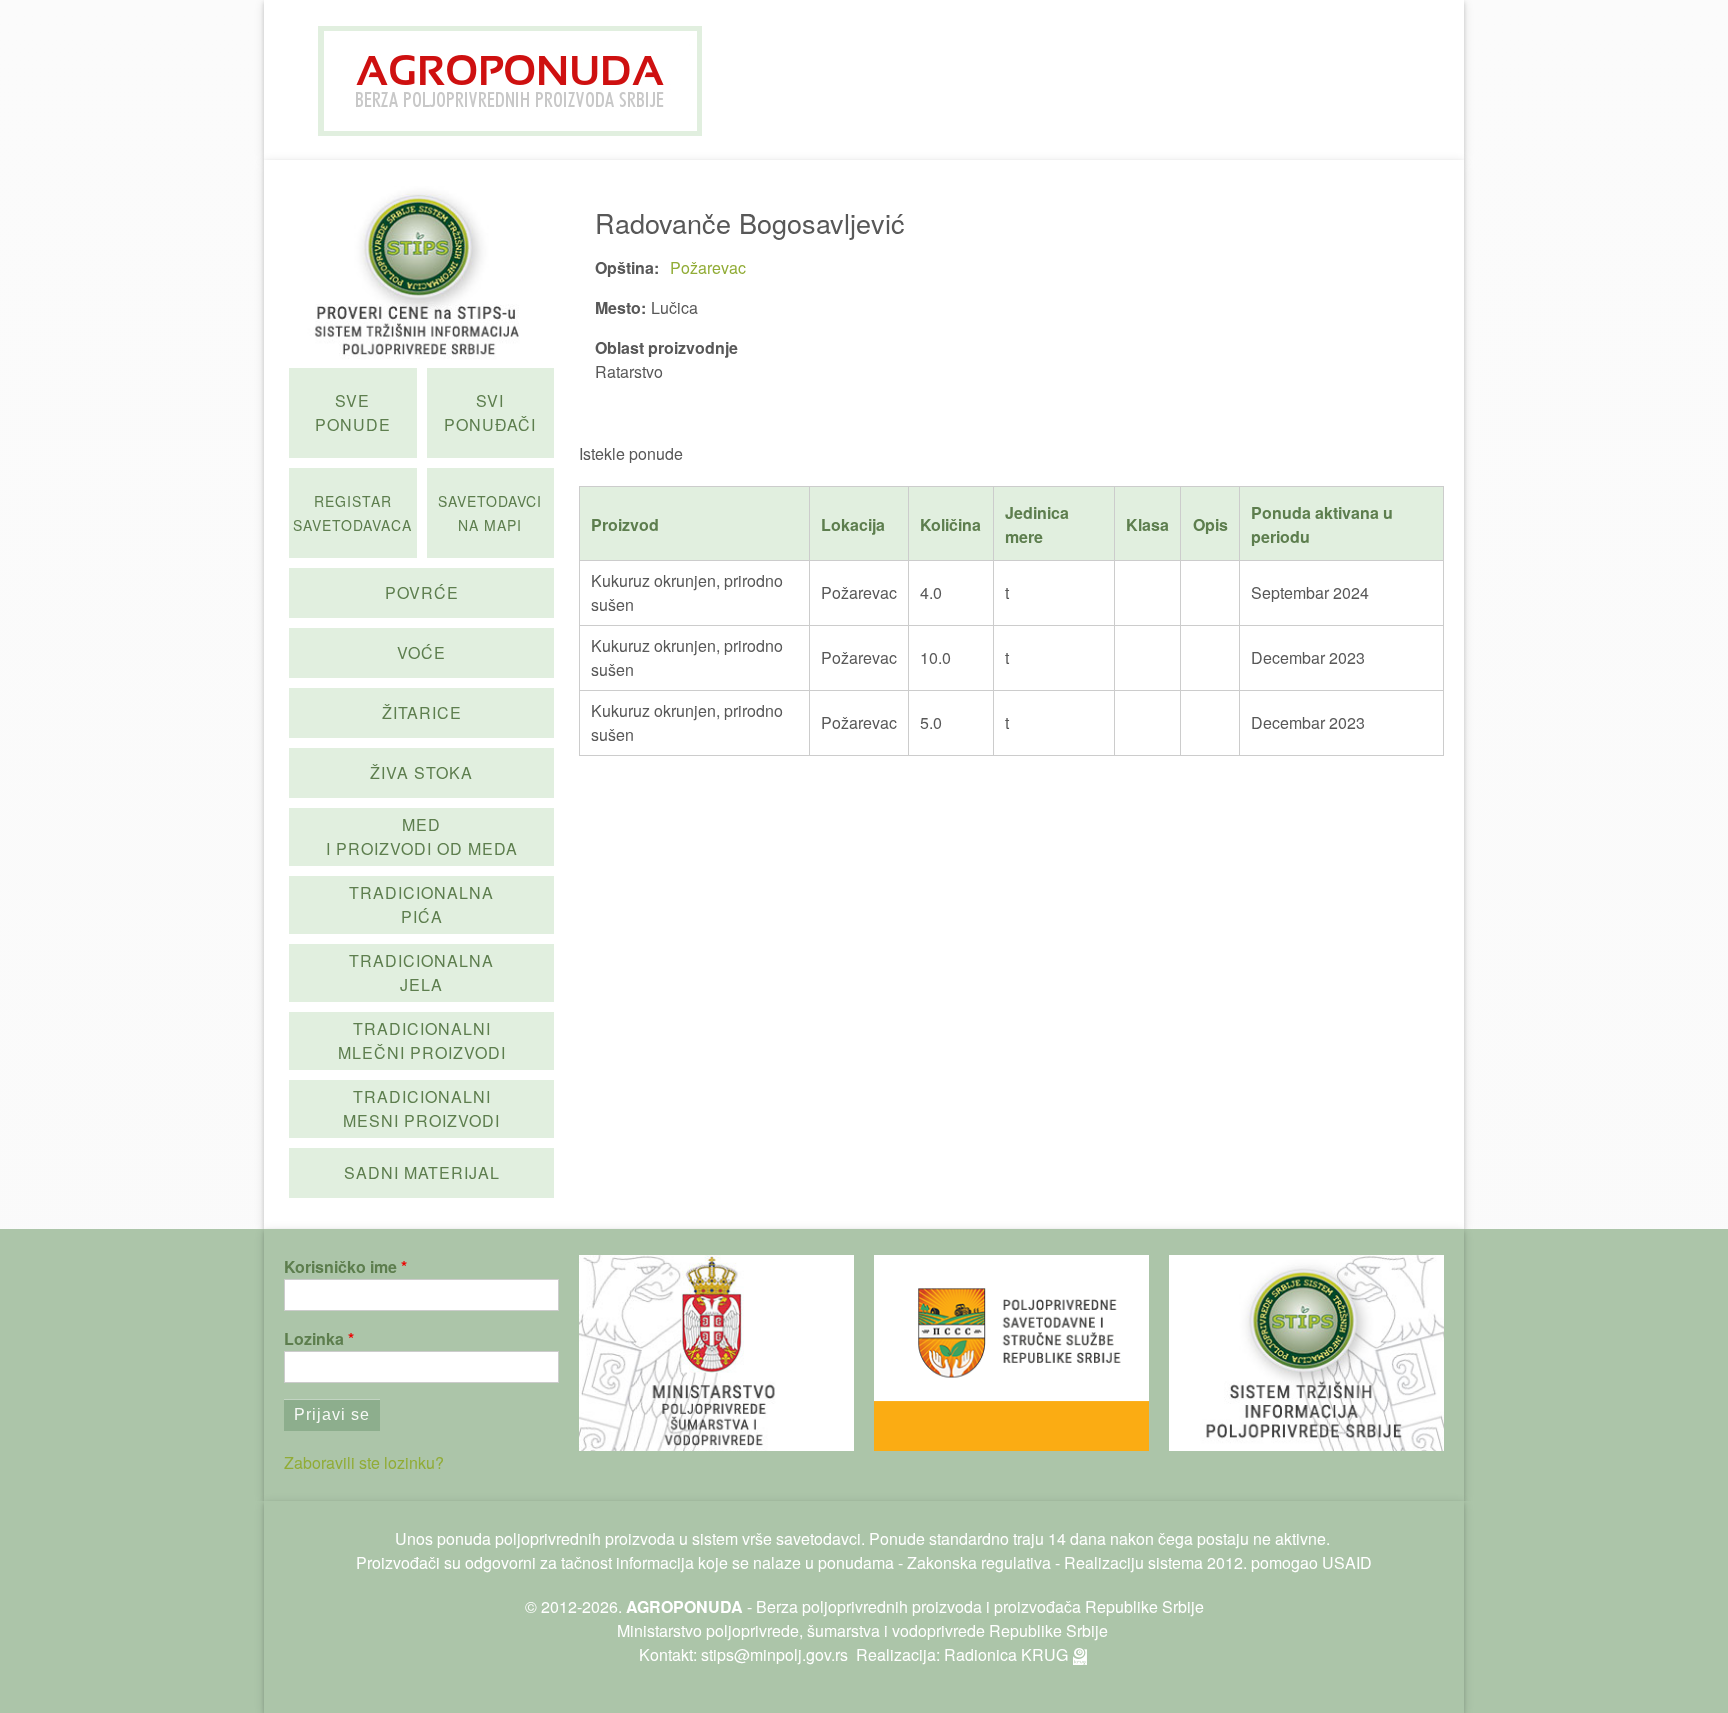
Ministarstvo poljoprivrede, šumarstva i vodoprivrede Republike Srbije (862, 1630)
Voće (421, 652)
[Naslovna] (510, 81)
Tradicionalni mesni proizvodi (421, 1108)
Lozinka (314, 1338)
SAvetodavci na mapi (490, 513)
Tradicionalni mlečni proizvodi (422, 1040)
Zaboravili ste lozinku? (364, 1462)
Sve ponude (353, 412)
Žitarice (422, 712)
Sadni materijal (422, 1172)
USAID (1347, 1562)
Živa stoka (421, 772)
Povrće (422, 592)
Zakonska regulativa (979, 1562)
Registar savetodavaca (352, 513)
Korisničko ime (340, 1266)
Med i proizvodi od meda (422, 836)
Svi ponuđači (490, 412)
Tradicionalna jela (421, 972)
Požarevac (708, 267)
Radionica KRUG (1006, 1654)
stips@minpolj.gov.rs (774, 1654)
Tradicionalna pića (421, 904)
